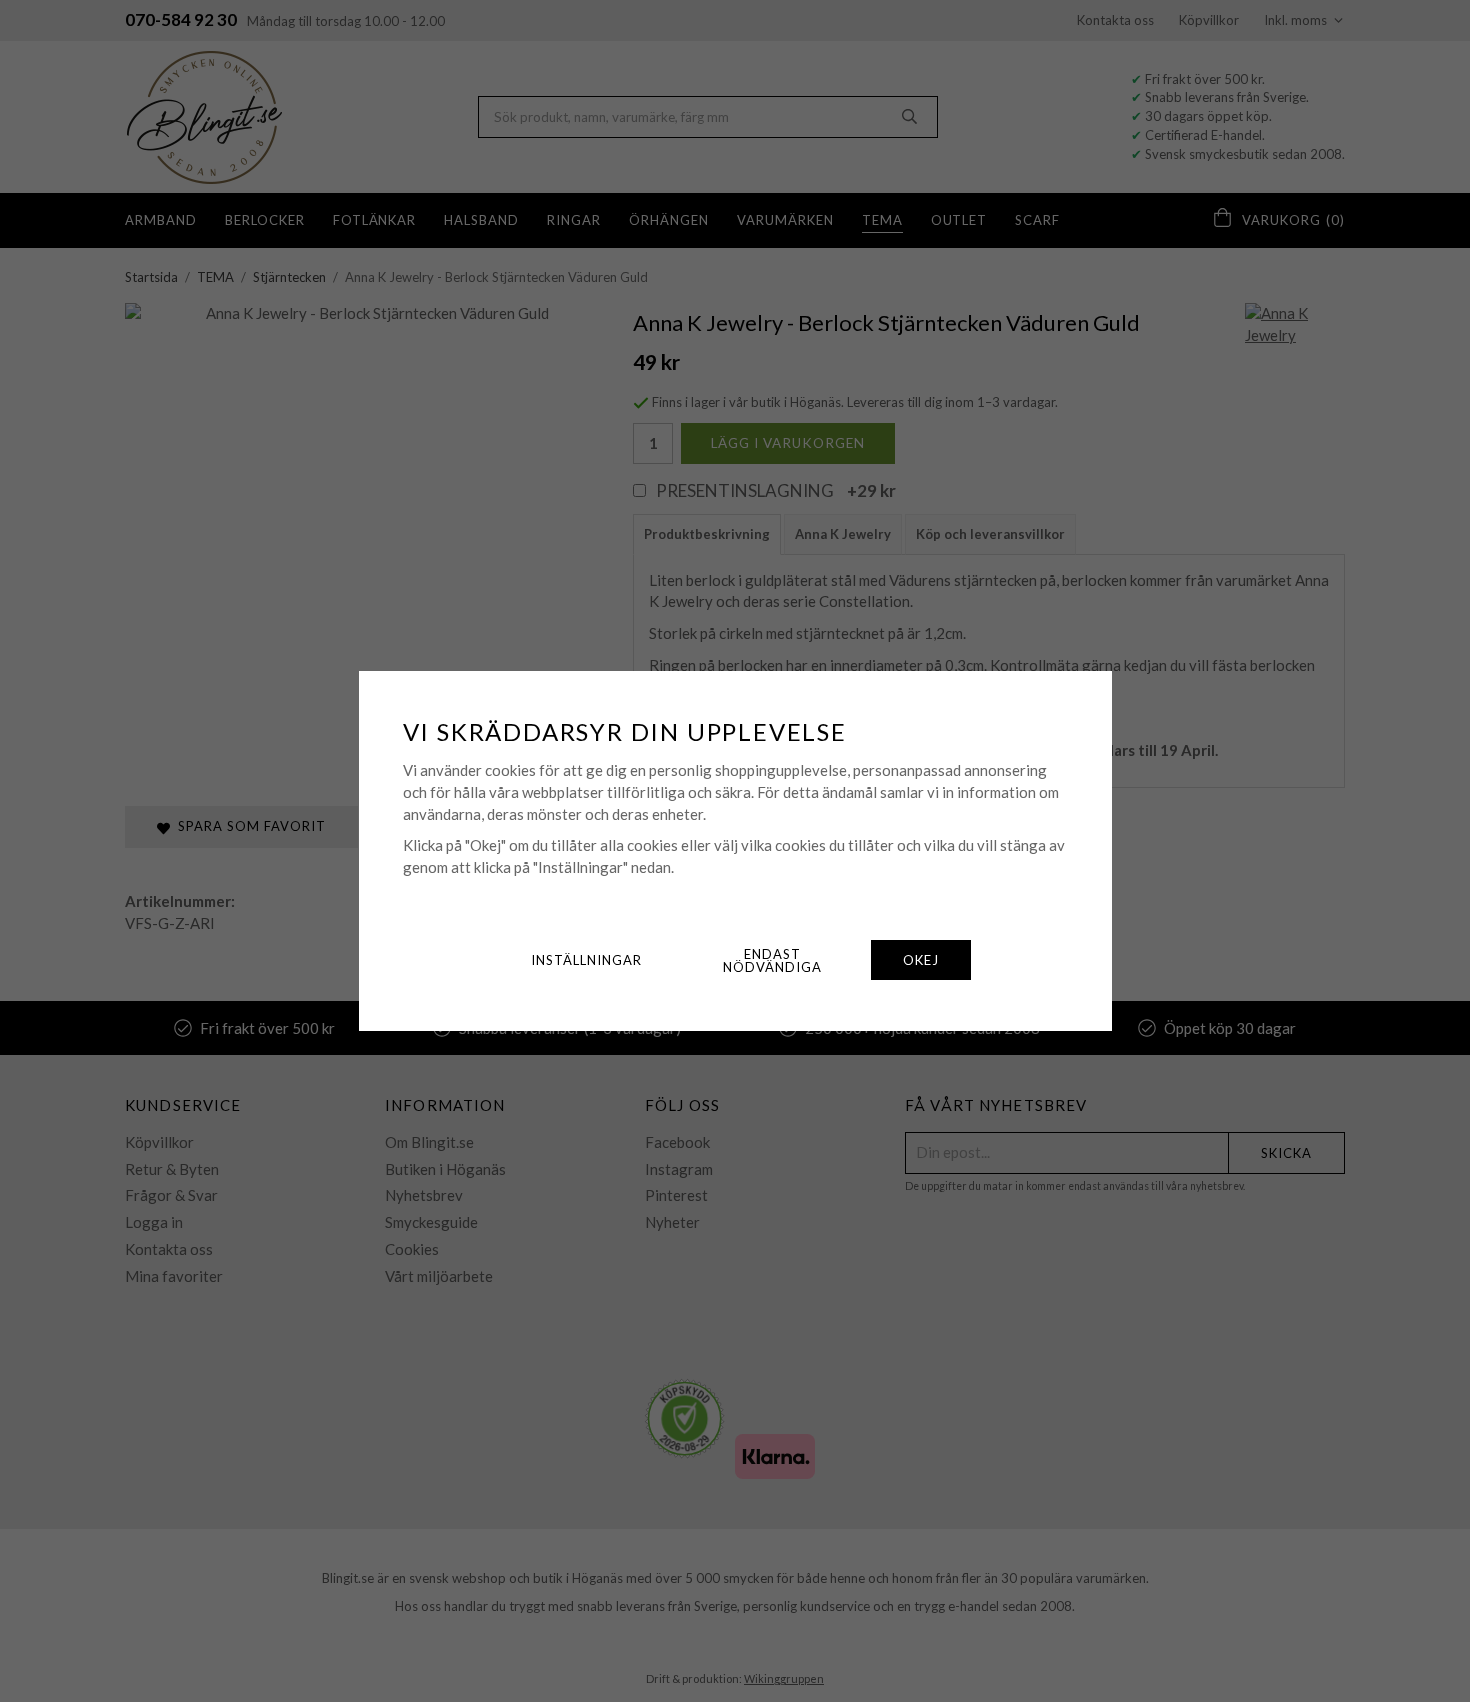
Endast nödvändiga (772, 960)
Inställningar (586, 960)
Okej (921, 960)
